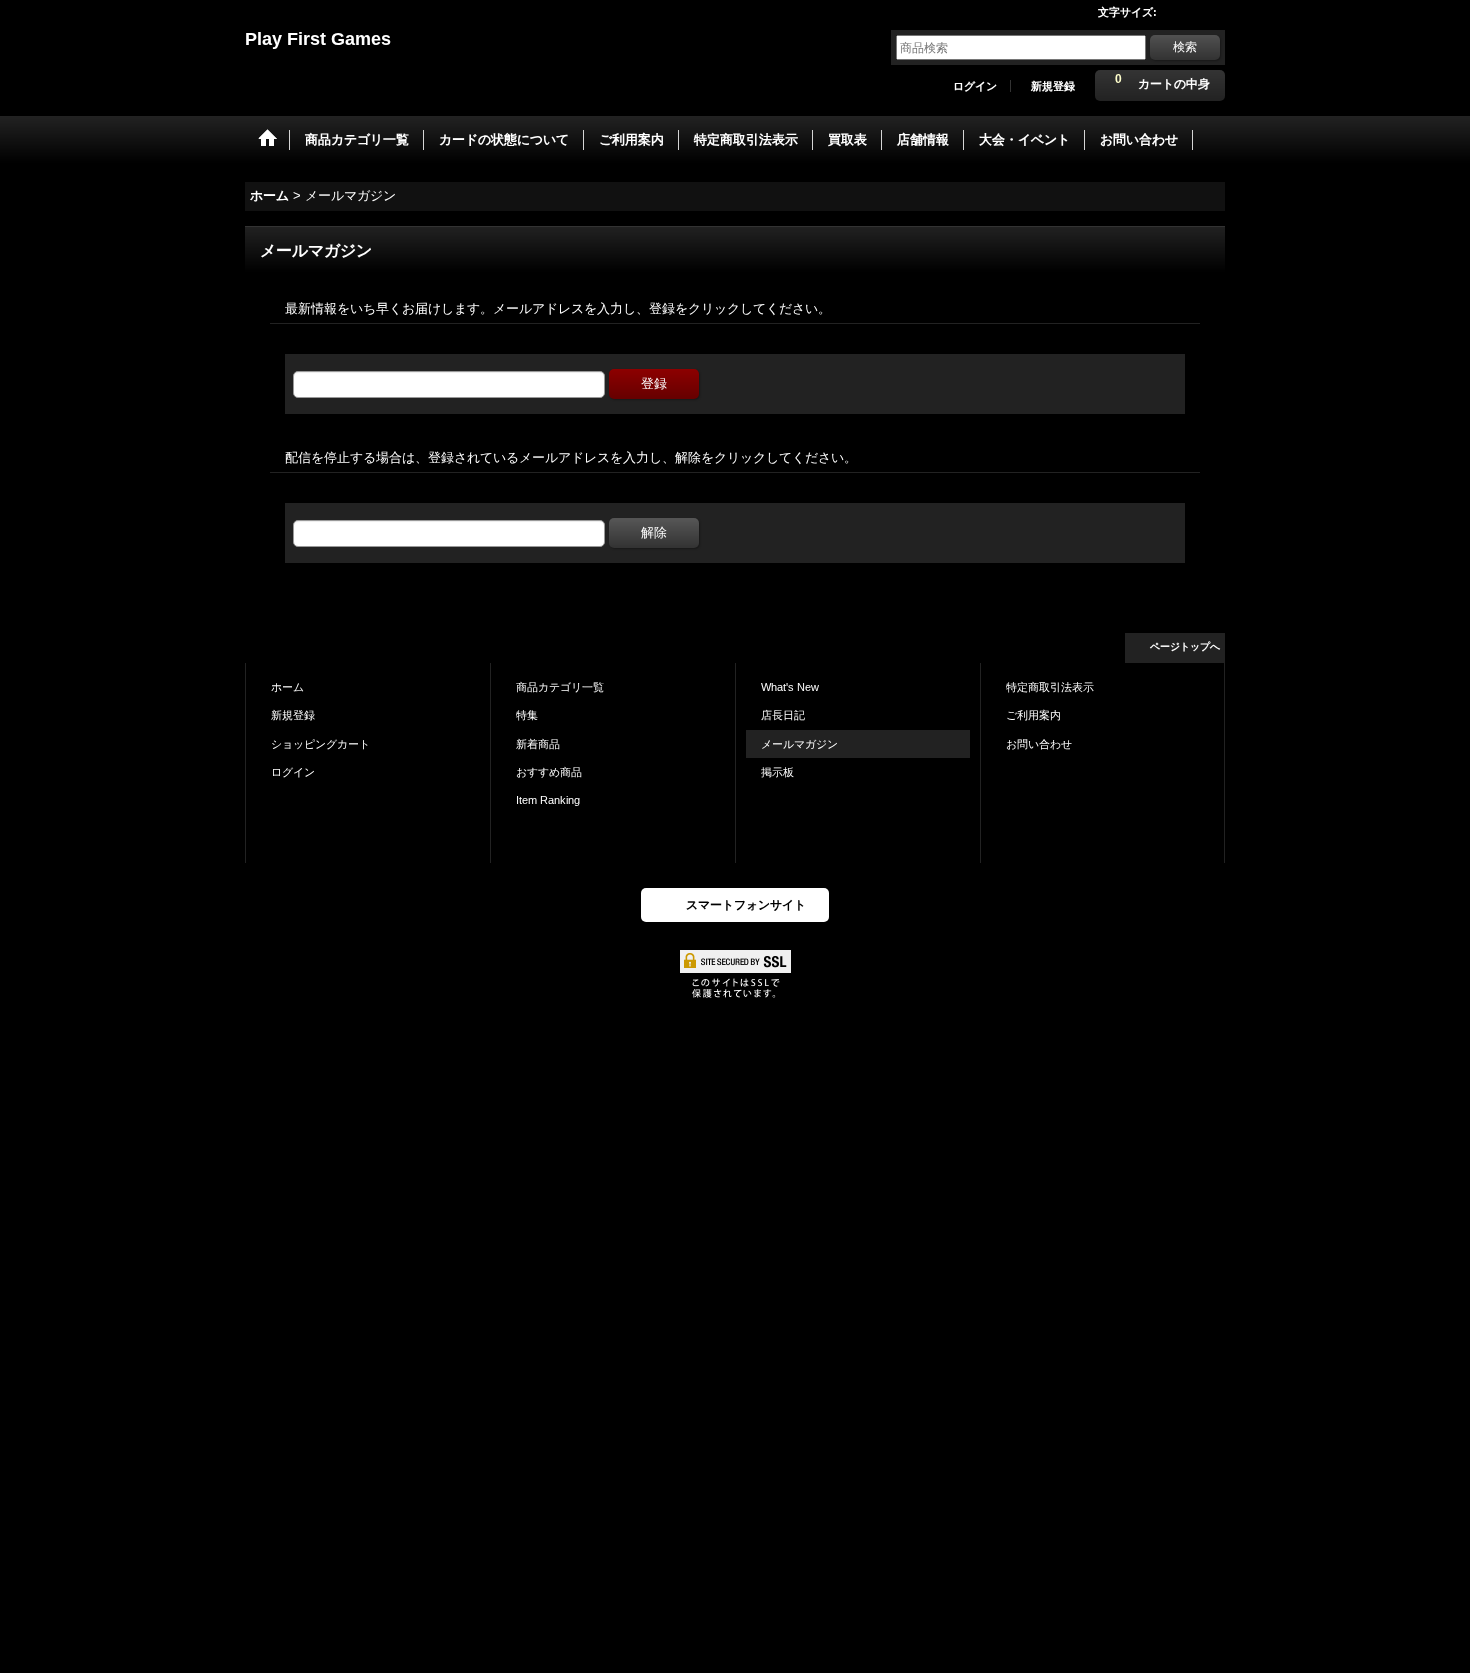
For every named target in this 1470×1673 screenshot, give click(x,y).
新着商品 (538, 744)
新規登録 (1053, 86)
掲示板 (777, 772)
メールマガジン (799, 744)
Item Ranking (548, 800)
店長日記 (783, 715)
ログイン (975, 86)
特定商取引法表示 (1050, 687)
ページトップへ (1185, 646)
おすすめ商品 (549, 772)
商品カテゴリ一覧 (560, 687)
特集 (527, 715)
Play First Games (318, 39)
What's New (790, 687)
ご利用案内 (1033, 715)
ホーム (287, 687)
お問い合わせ (1039, 744)
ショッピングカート (320, 744)
